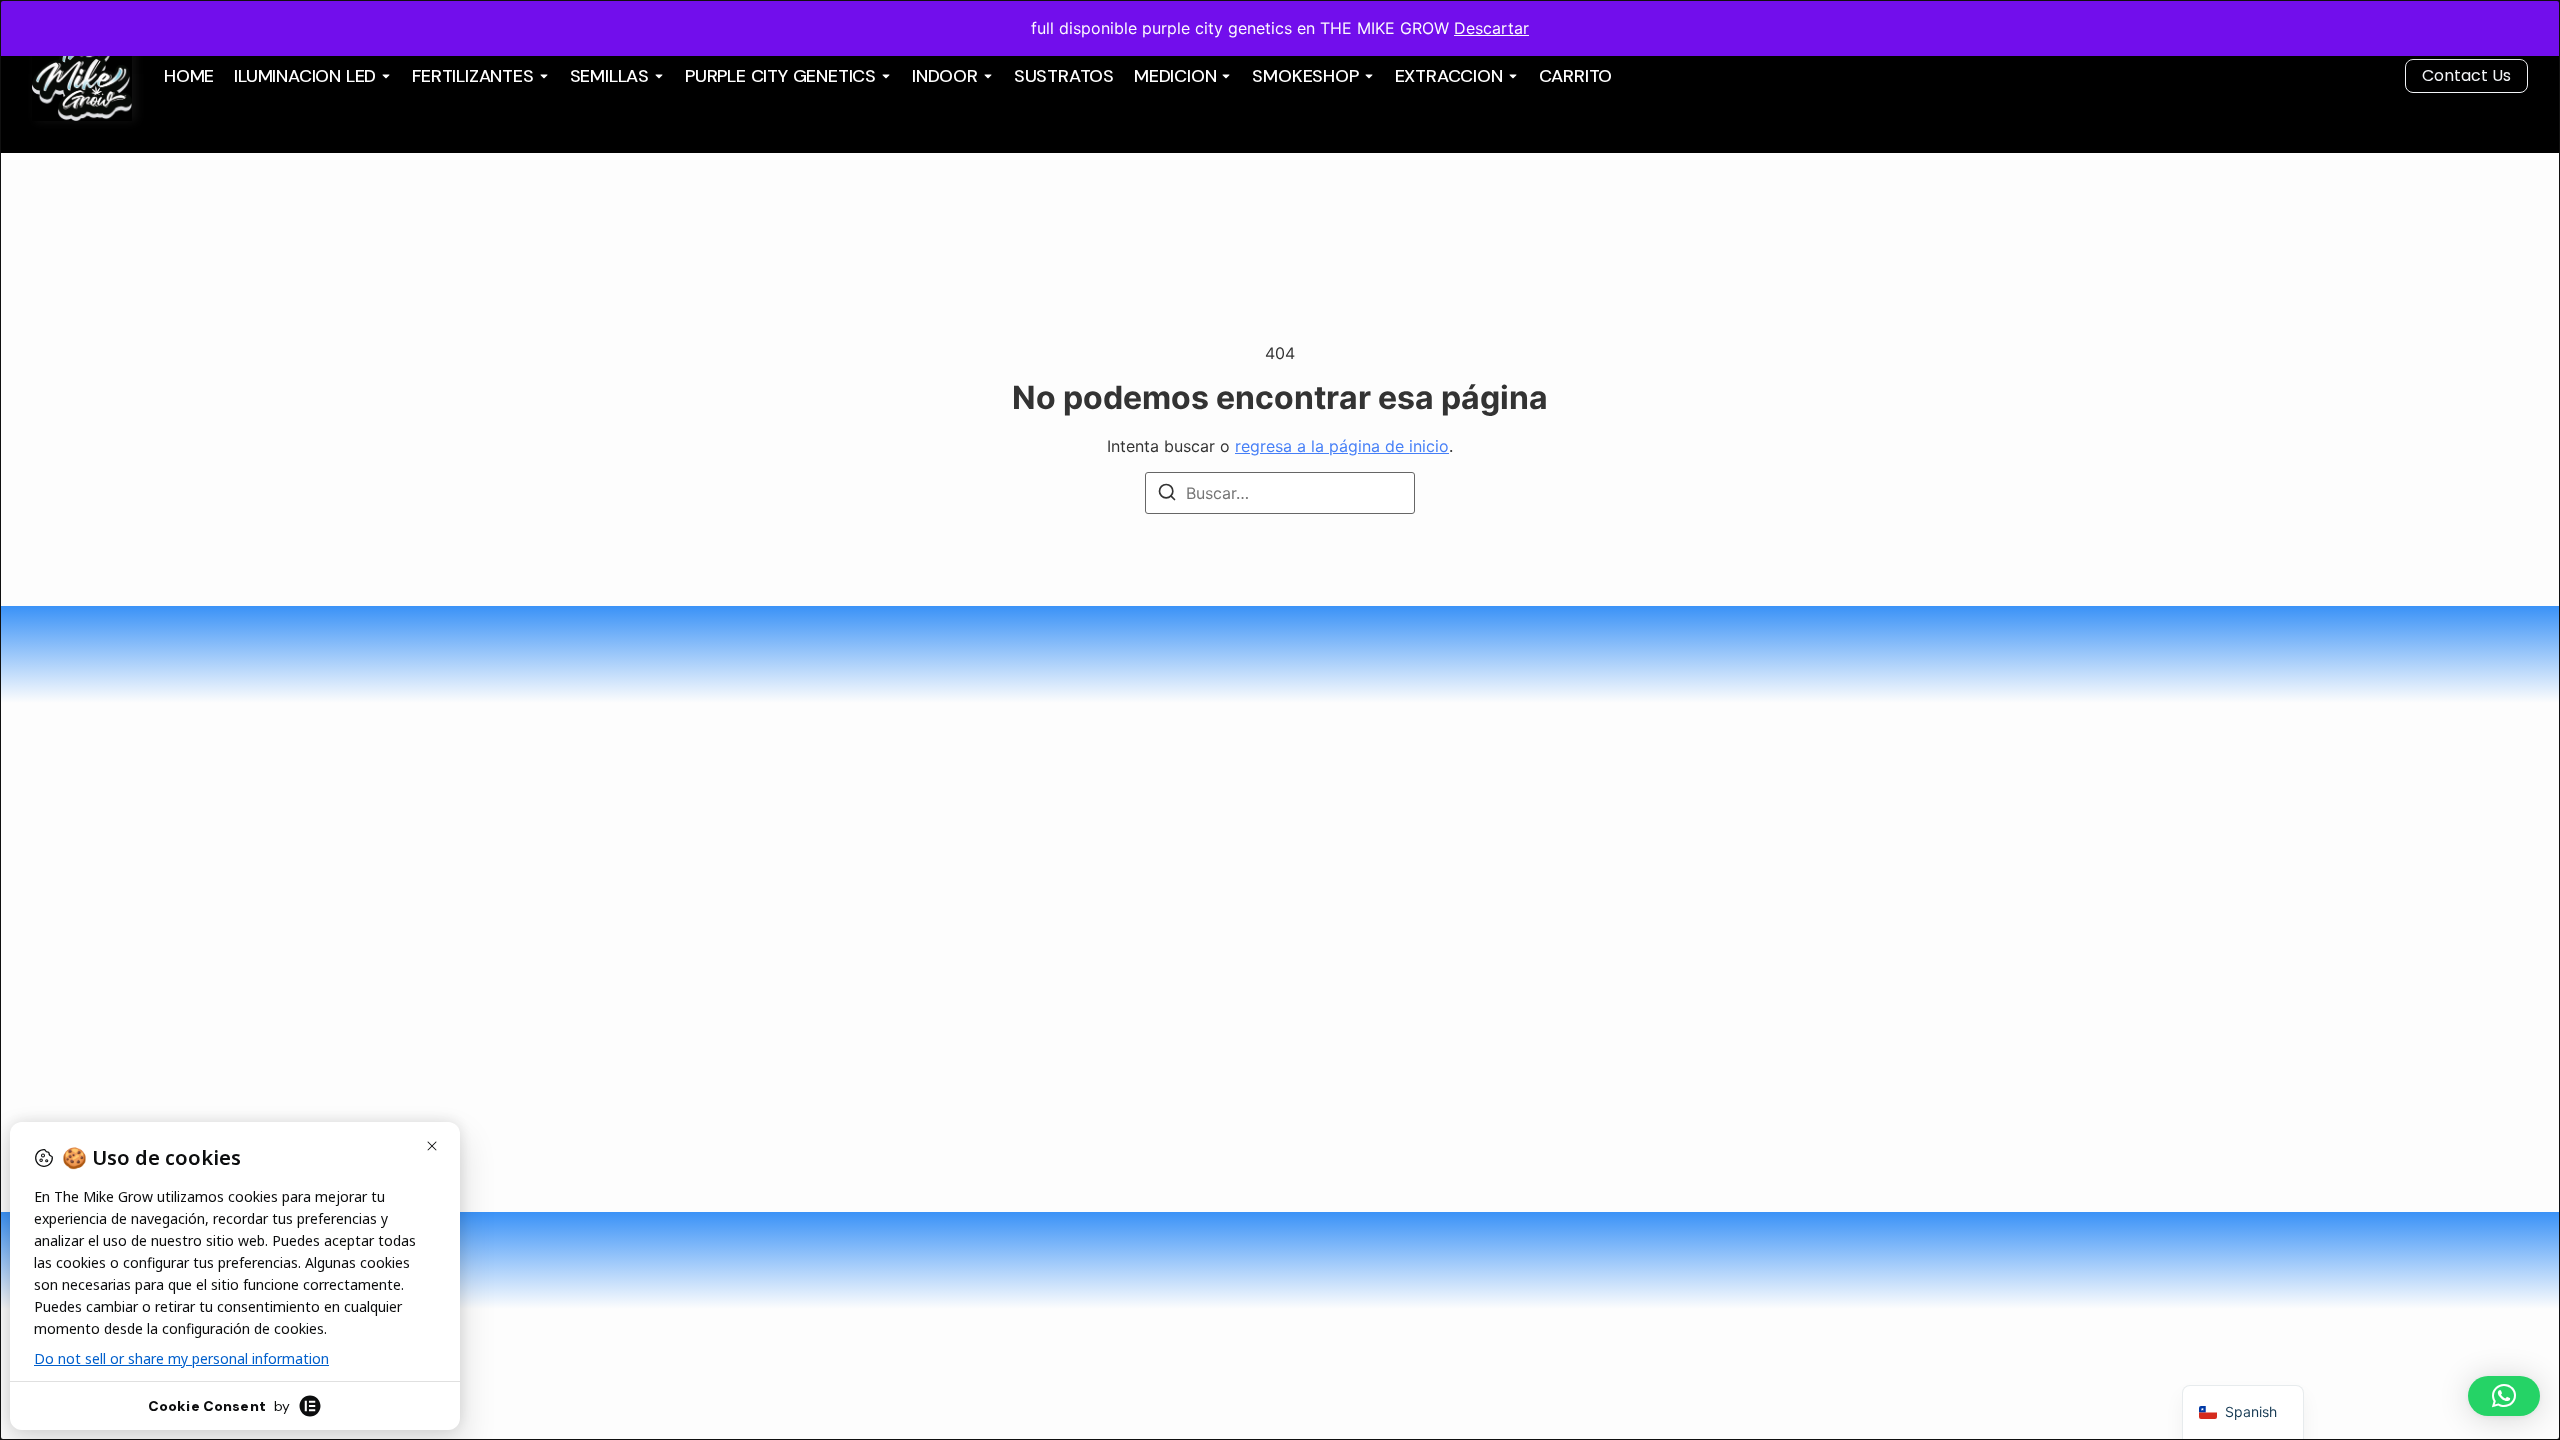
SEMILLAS (609, 76)
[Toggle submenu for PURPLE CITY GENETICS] (884, 76)
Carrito (1576, 76)
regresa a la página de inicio (1342, 446)
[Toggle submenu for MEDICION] (1224, 76)
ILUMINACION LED (305, 76)
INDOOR (945, 76)
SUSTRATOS (1064, 76)
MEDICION (1175, 76)
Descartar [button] (1491, 28)
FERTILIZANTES (472, 76)
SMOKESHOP (1305, 76)
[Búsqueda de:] (1280, 493)
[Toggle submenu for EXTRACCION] (1511, 76)
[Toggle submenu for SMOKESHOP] (1367, 76)
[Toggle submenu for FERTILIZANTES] (542, 76)
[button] (2504, 1396)
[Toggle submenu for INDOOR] (986, 76)
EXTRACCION (1449, 76)
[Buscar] (1167, 495)
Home (189, 76)
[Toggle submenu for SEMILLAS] (657, 76)
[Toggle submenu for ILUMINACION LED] (384, 76)
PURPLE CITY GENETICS (780, 76)
